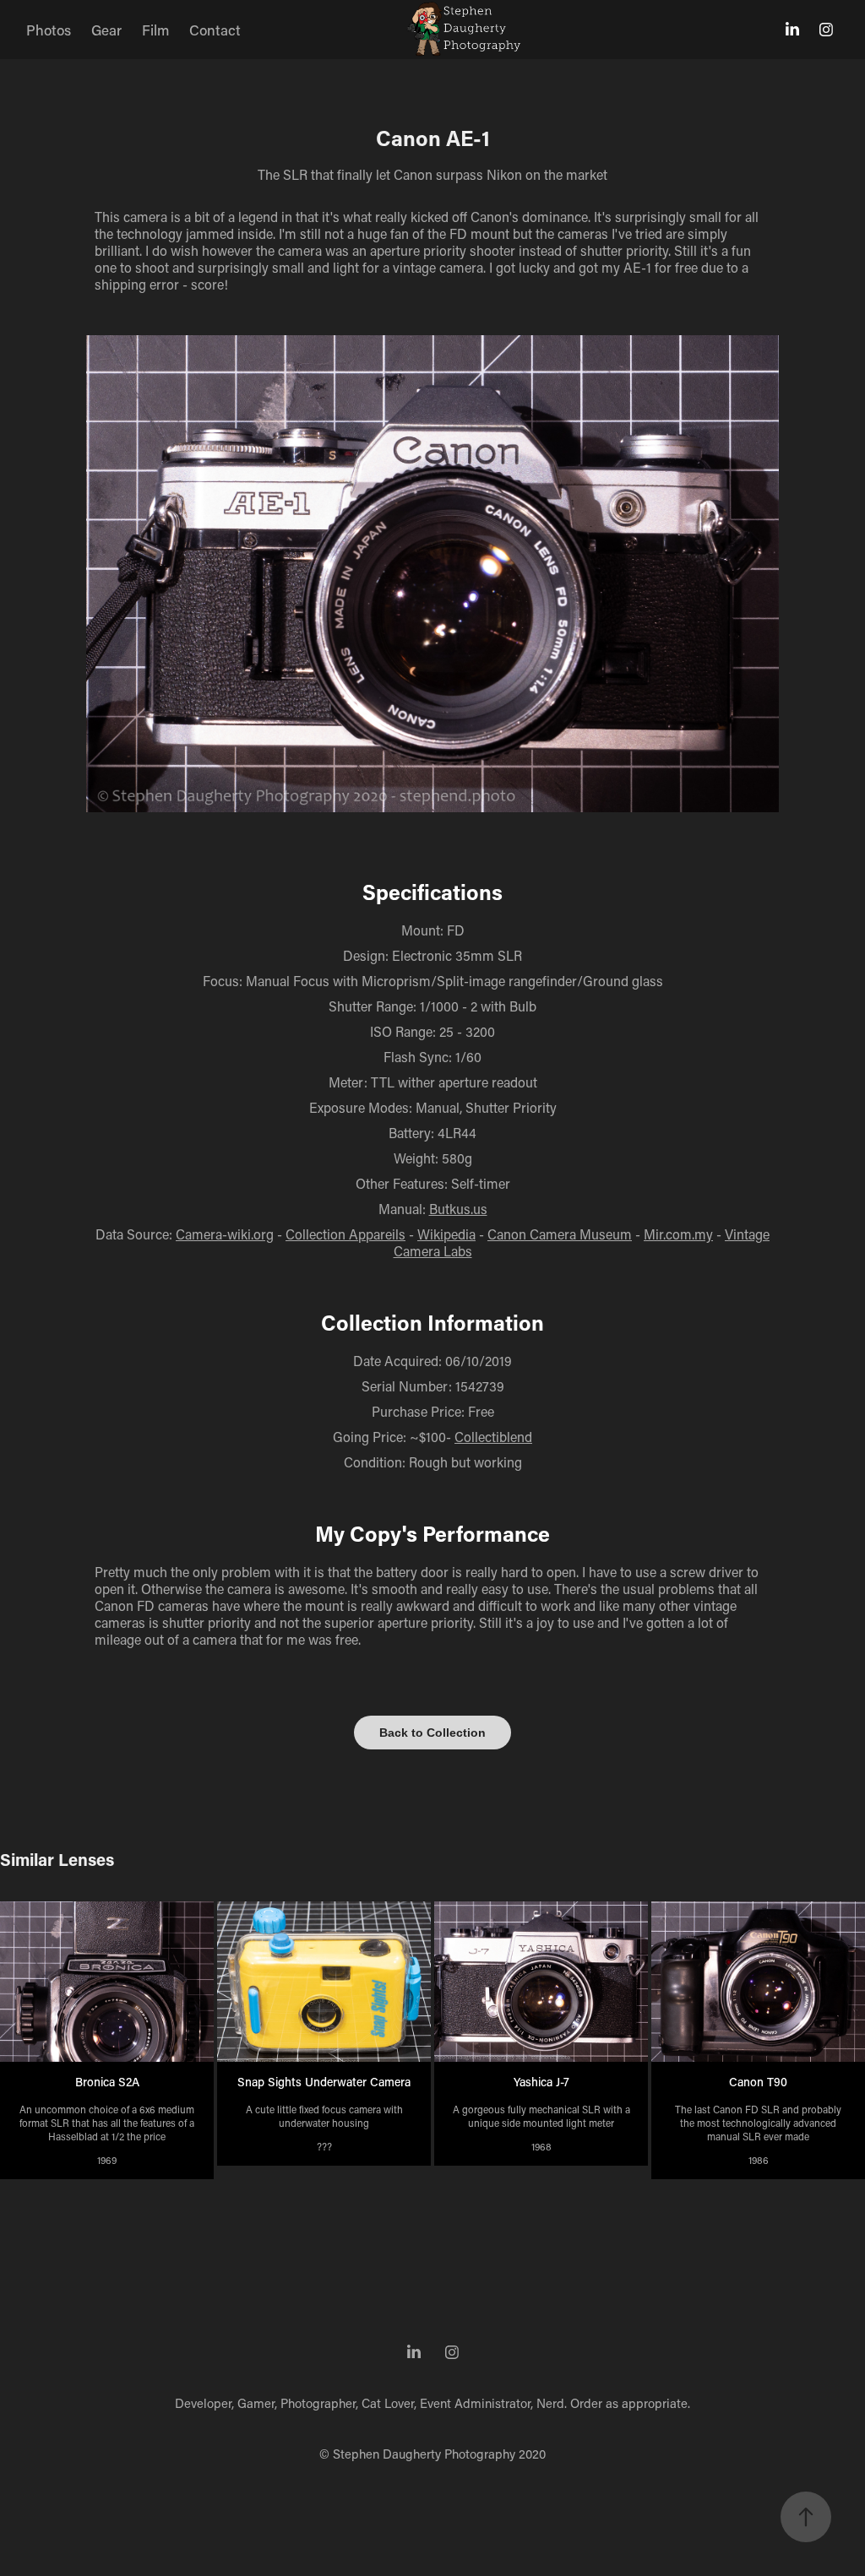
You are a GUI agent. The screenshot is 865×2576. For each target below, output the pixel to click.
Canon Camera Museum (560, 1234)
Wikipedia (446, 1234)
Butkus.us (458, 1209)
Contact (215, 30)
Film (155, 30)
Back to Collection (432, 1733)
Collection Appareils (345, 1234)
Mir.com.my (678, 1234)
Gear (106, 30)
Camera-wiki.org (225, 1234)
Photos (49, 30)
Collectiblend (493, 1437)
